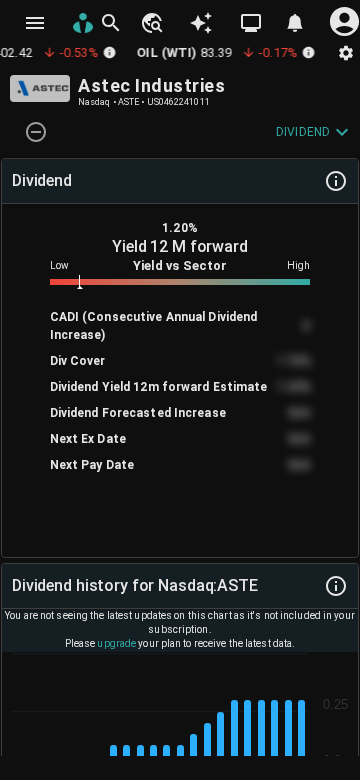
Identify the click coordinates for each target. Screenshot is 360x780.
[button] (151, 23)
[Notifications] (295, 23)
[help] (336, 181)
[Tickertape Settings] (346, 52)
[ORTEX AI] (201, 23)
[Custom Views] (251, 23)
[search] (111, 23)
